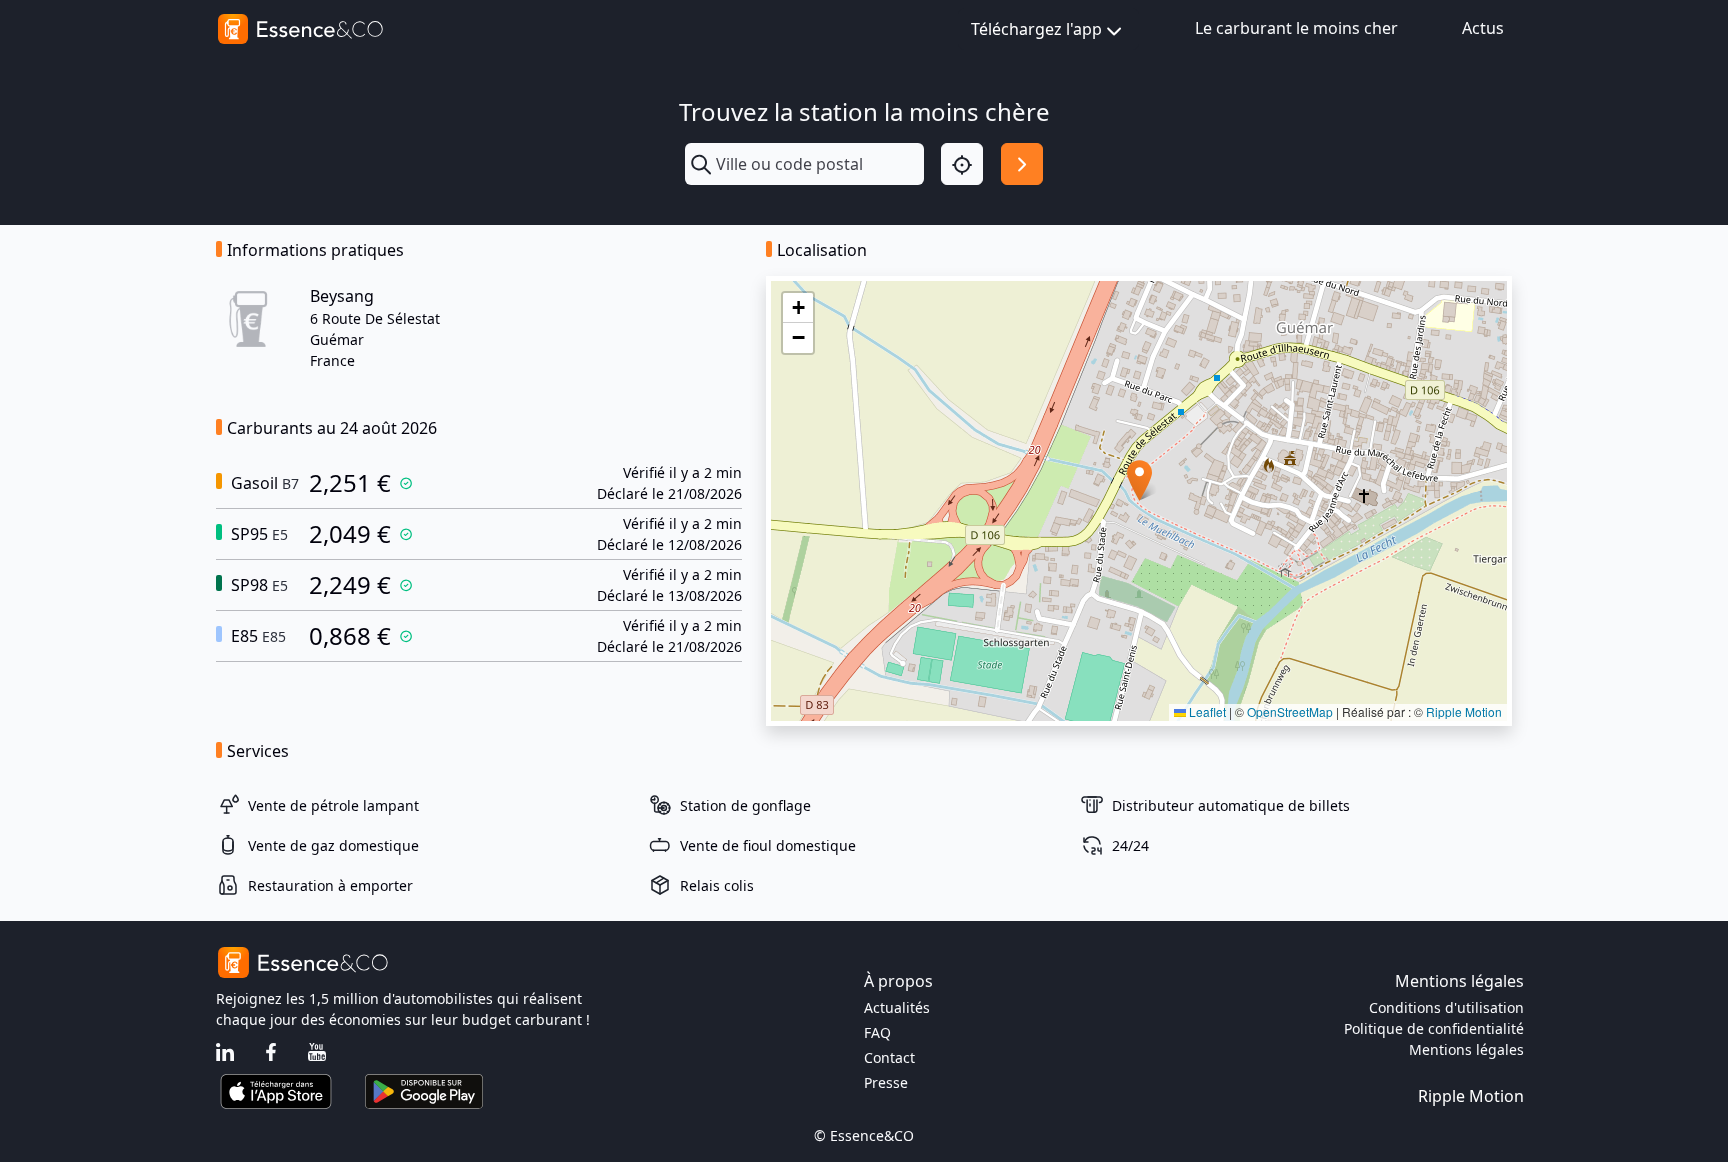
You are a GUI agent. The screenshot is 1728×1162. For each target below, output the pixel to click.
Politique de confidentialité (1434, 1028)
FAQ (877, 1032)
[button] (1139, 480)
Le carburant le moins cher (1296, 28)
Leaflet (1206, 711)
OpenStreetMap (1290, 711)
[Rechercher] (1022, 164)
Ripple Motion (1464, 711)
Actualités (897, 1007)
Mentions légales (1466, 1049)
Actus (1483, 28)
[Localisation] (962, 164)
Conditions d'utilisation (1446, 1007)
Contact (889, 1057)
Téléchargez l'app (1036, 29)
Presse (886, 1082)
